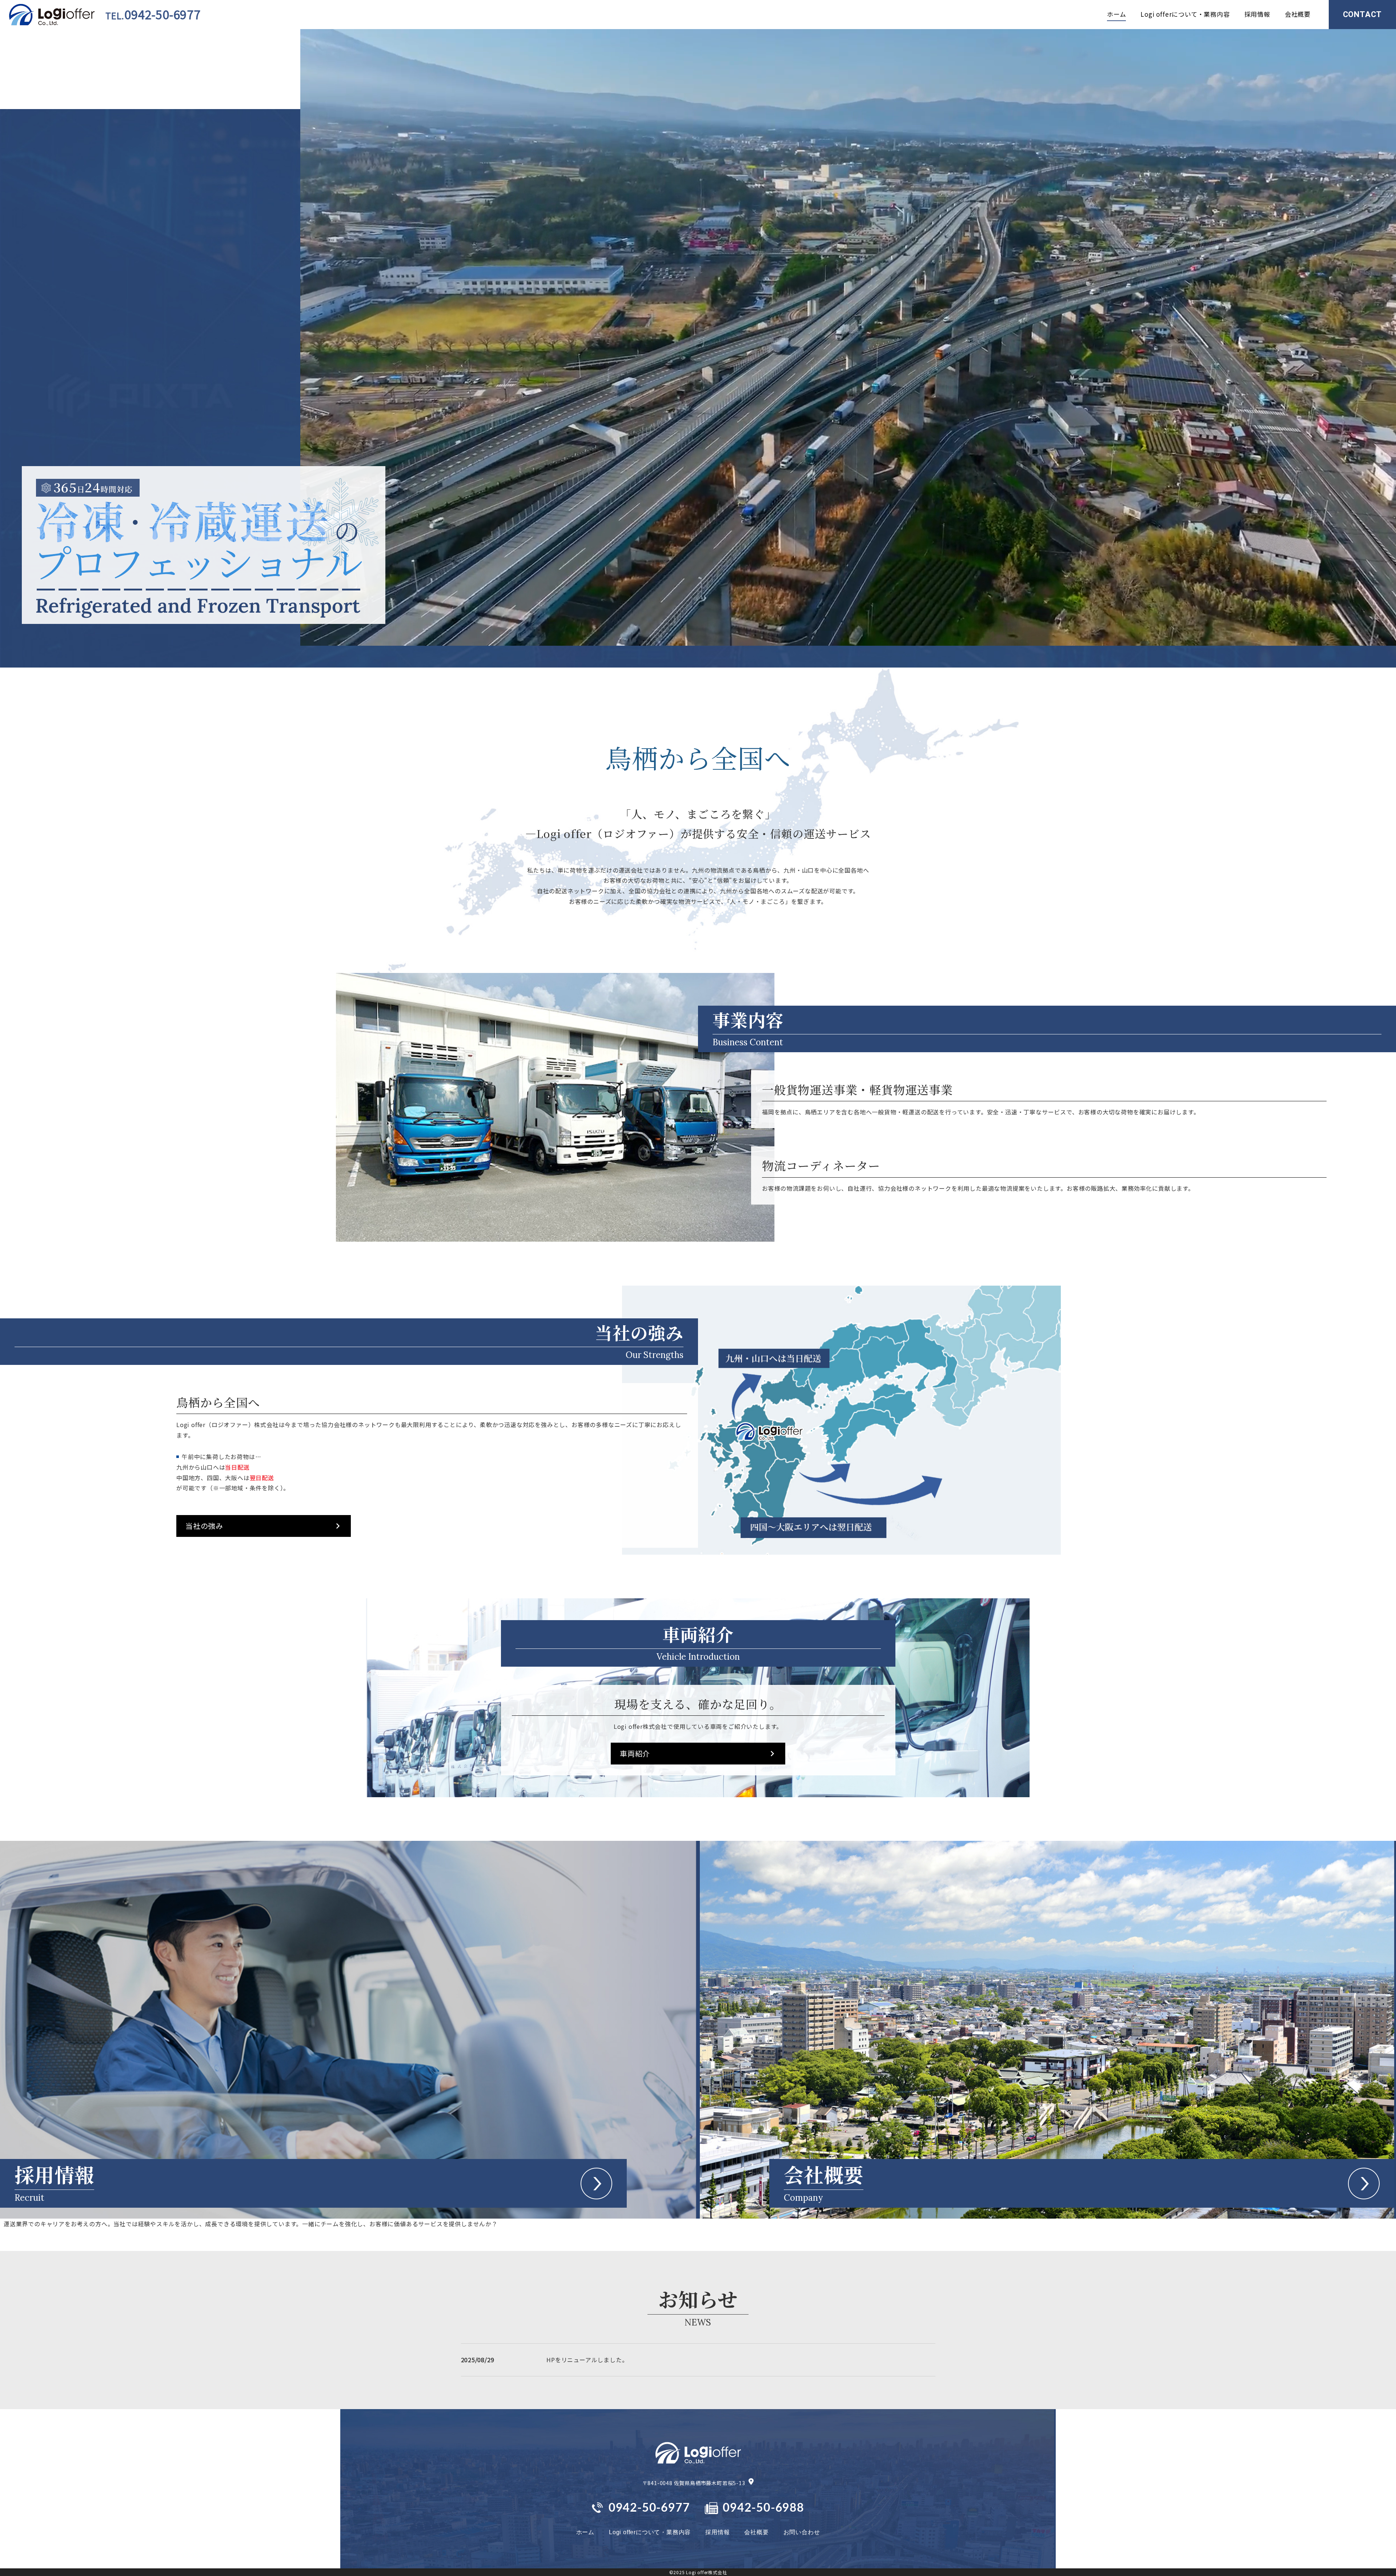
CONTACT (1363, 14)
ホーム (1116, 14)
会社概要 (1298, 14)
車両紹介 (635, 1753)
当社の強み (204, 1526)
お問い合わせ (802, 2532)
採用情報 (1257, 14)
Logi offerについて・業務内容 (1185, 14)
